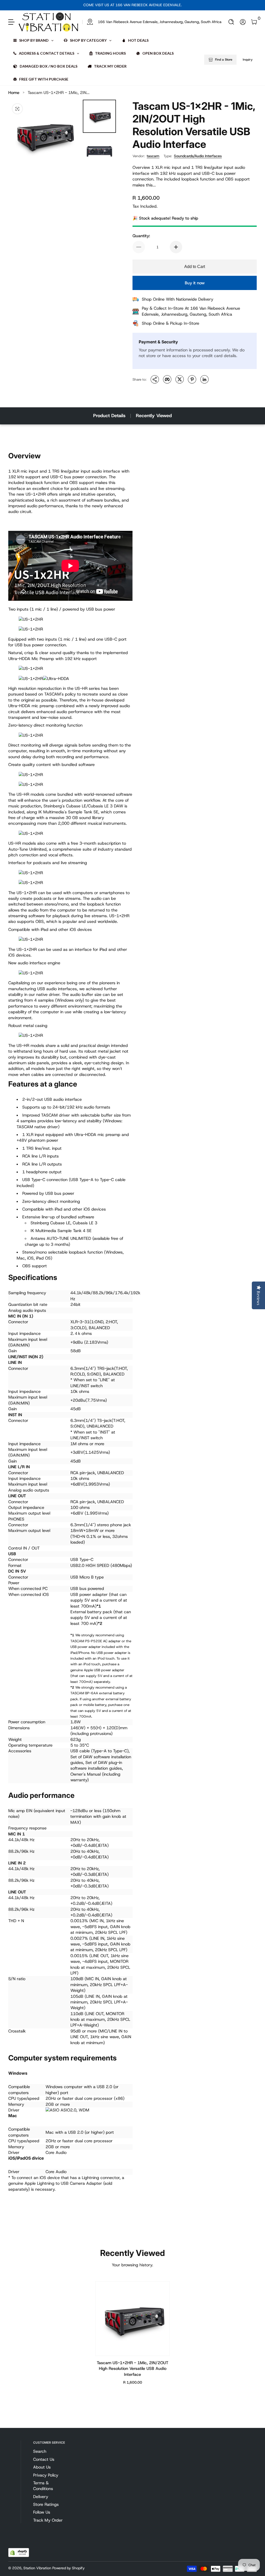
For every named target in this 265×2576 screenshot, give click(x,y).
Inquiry (248, 60)
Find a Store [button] (224, 60)
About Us (42, 2467)
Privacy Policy (46, 2475)
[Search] (231, 22)
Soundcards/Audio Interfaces (198, 156)
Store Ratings (46, 2504)
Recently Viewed (154, 416)
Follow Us (42, 2512)
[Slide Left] (79, 5)
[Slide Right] (186, 5)
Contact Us (44, 2459)
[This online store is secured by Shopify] (19, 2553)
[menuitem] (50, 2451)
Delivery (41, 2497)
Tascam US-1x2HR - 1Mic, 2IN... (59, 93)
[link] (152, 22)
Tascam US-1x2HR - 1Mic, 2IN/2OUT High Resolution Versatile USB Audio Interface (132, 2369)
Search (40, 2451)
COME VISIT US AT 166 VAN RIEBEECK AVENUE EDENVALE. (132, 5)
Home (14, 93)
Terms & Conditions (43, 2486)
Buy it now (195, 283)
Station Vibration (37, 2568)
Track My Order (48, 2520)
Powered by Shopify (68, 2568)
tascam (153, 156)
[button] (231, 22)
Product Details (109, 416)
